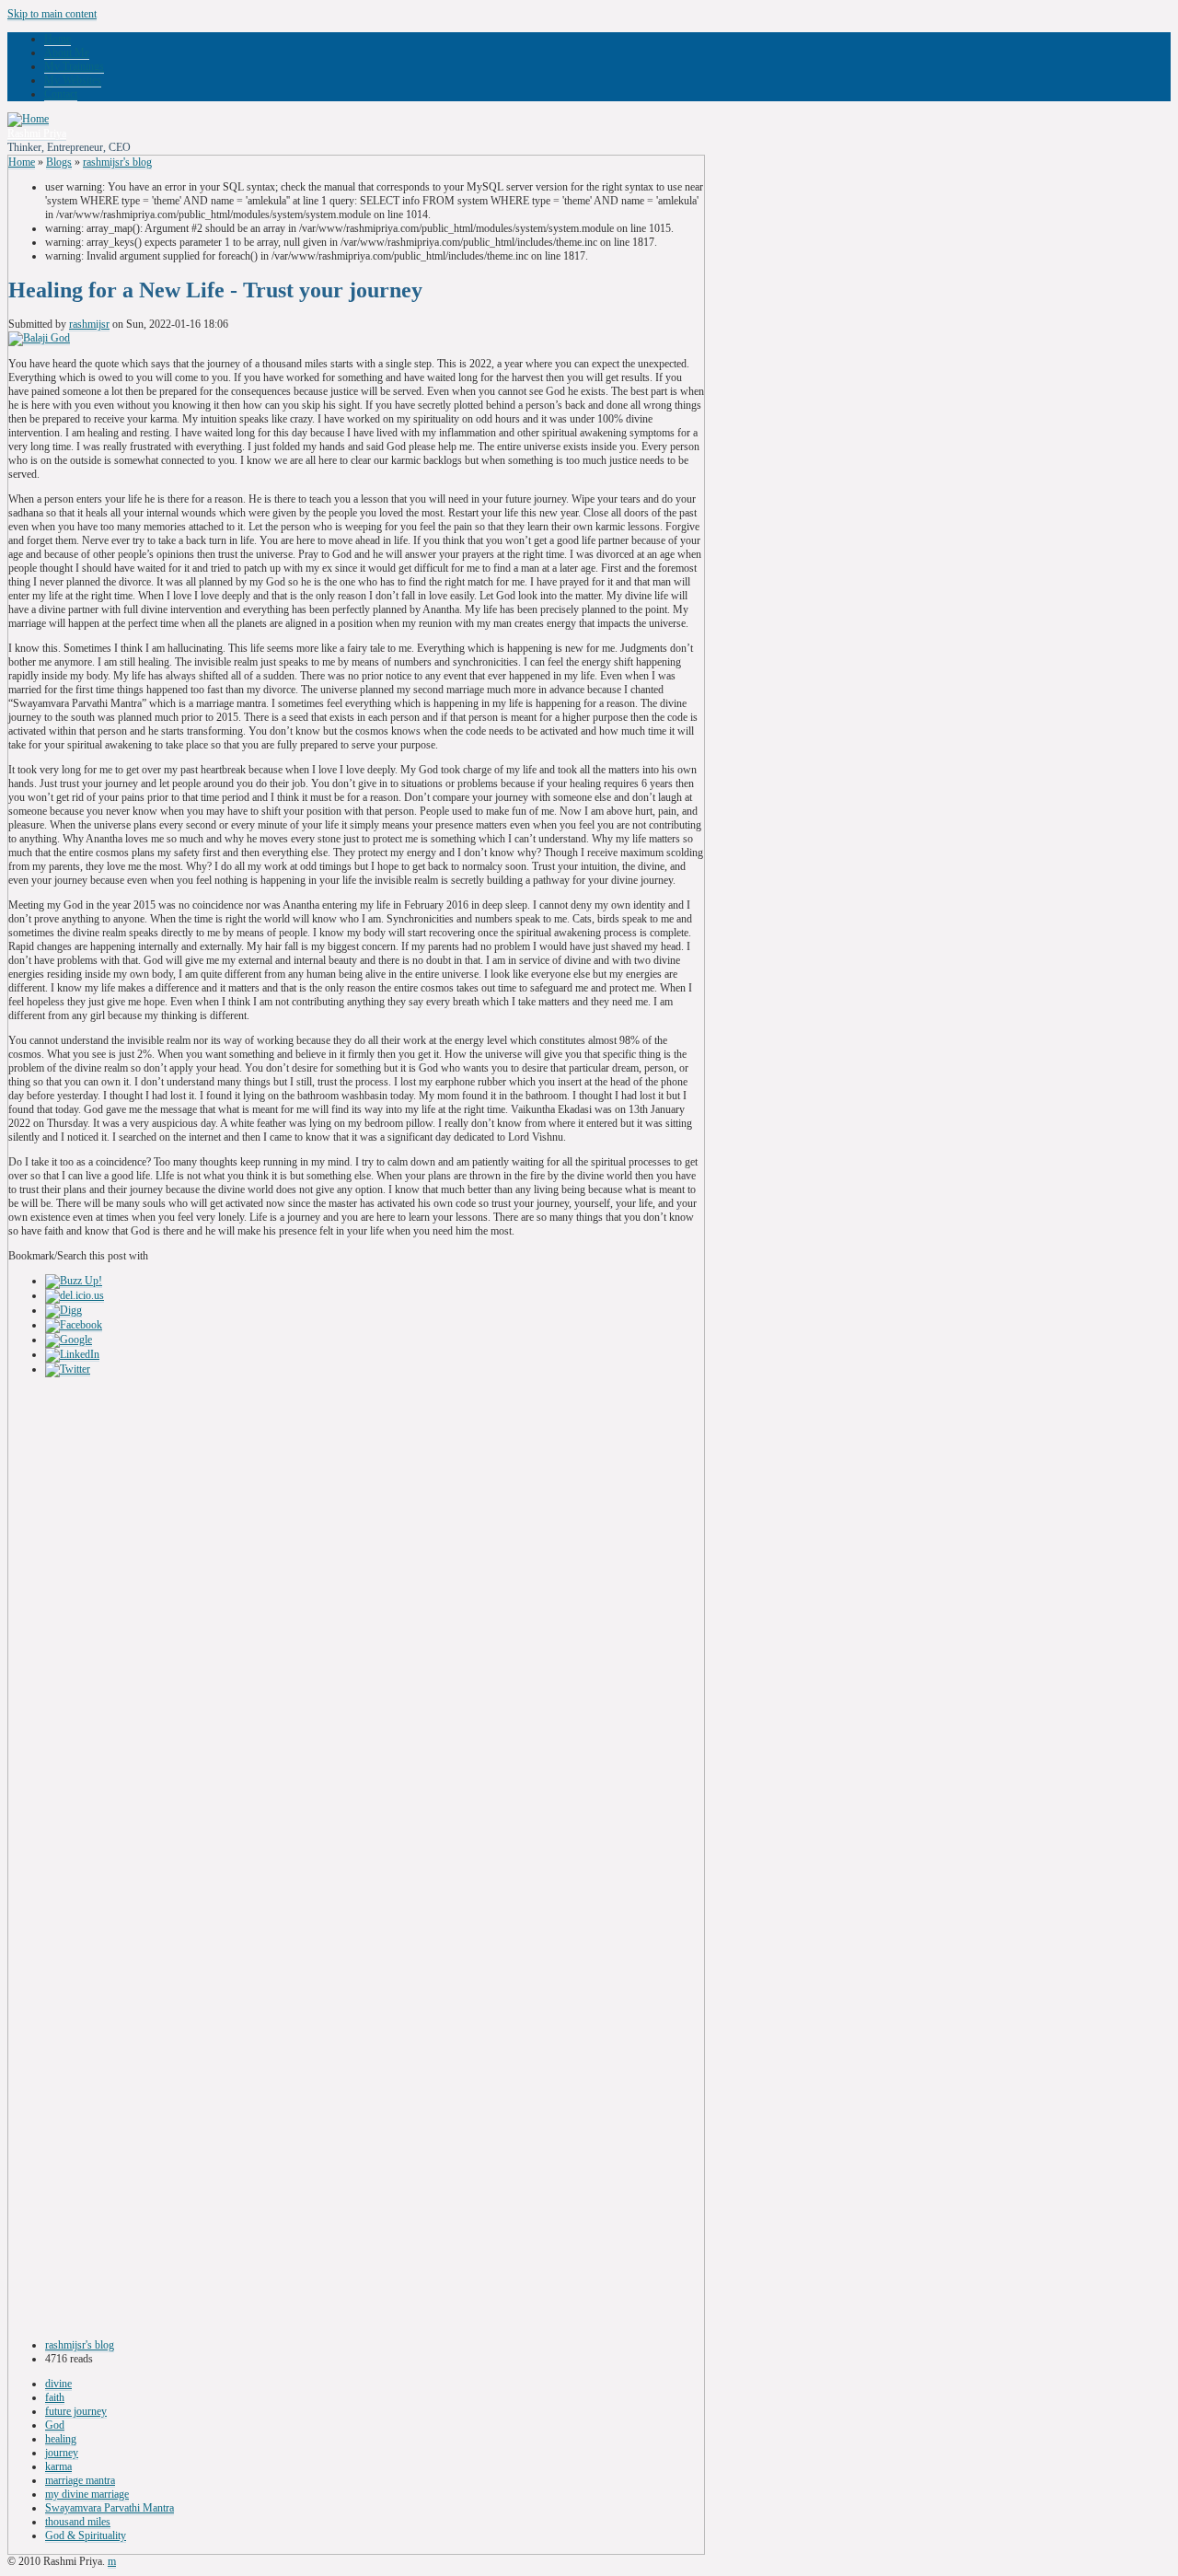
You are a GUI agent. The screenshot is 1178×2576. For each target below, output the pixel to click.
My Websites (73, 80)
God (55, 2425)
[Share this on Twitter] (68, 1369)
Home (58, 39)
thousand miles (78, 2522)
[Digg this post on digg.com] (64, 1311)
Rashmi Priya (37, 133)
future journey (76, 2411)
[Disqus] (356, 1619)
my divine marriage (87, 2494)
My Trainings (74, 66)
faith (55, 2397)
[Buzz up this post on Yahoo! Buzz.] (74, 1281)
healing (61, 2439)
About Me (67, 52)
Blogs (59, 162)
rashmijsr (89, 324)
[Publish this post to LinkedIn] (72, 1355)
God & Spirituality (86, 2535)
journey (62, 2453)
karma (58, 2466)
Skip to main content (52, 14)
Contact (61, 94)
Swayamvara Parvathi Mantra (110, 2508)
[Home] (28, 119)
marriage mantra (80, 2480)
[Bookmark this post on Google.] (69, 1340)
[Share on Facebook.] (74, 1325)
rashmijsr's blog (117, 162)
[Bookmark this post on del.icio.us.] (75, 1296)
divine (58, 2384)
